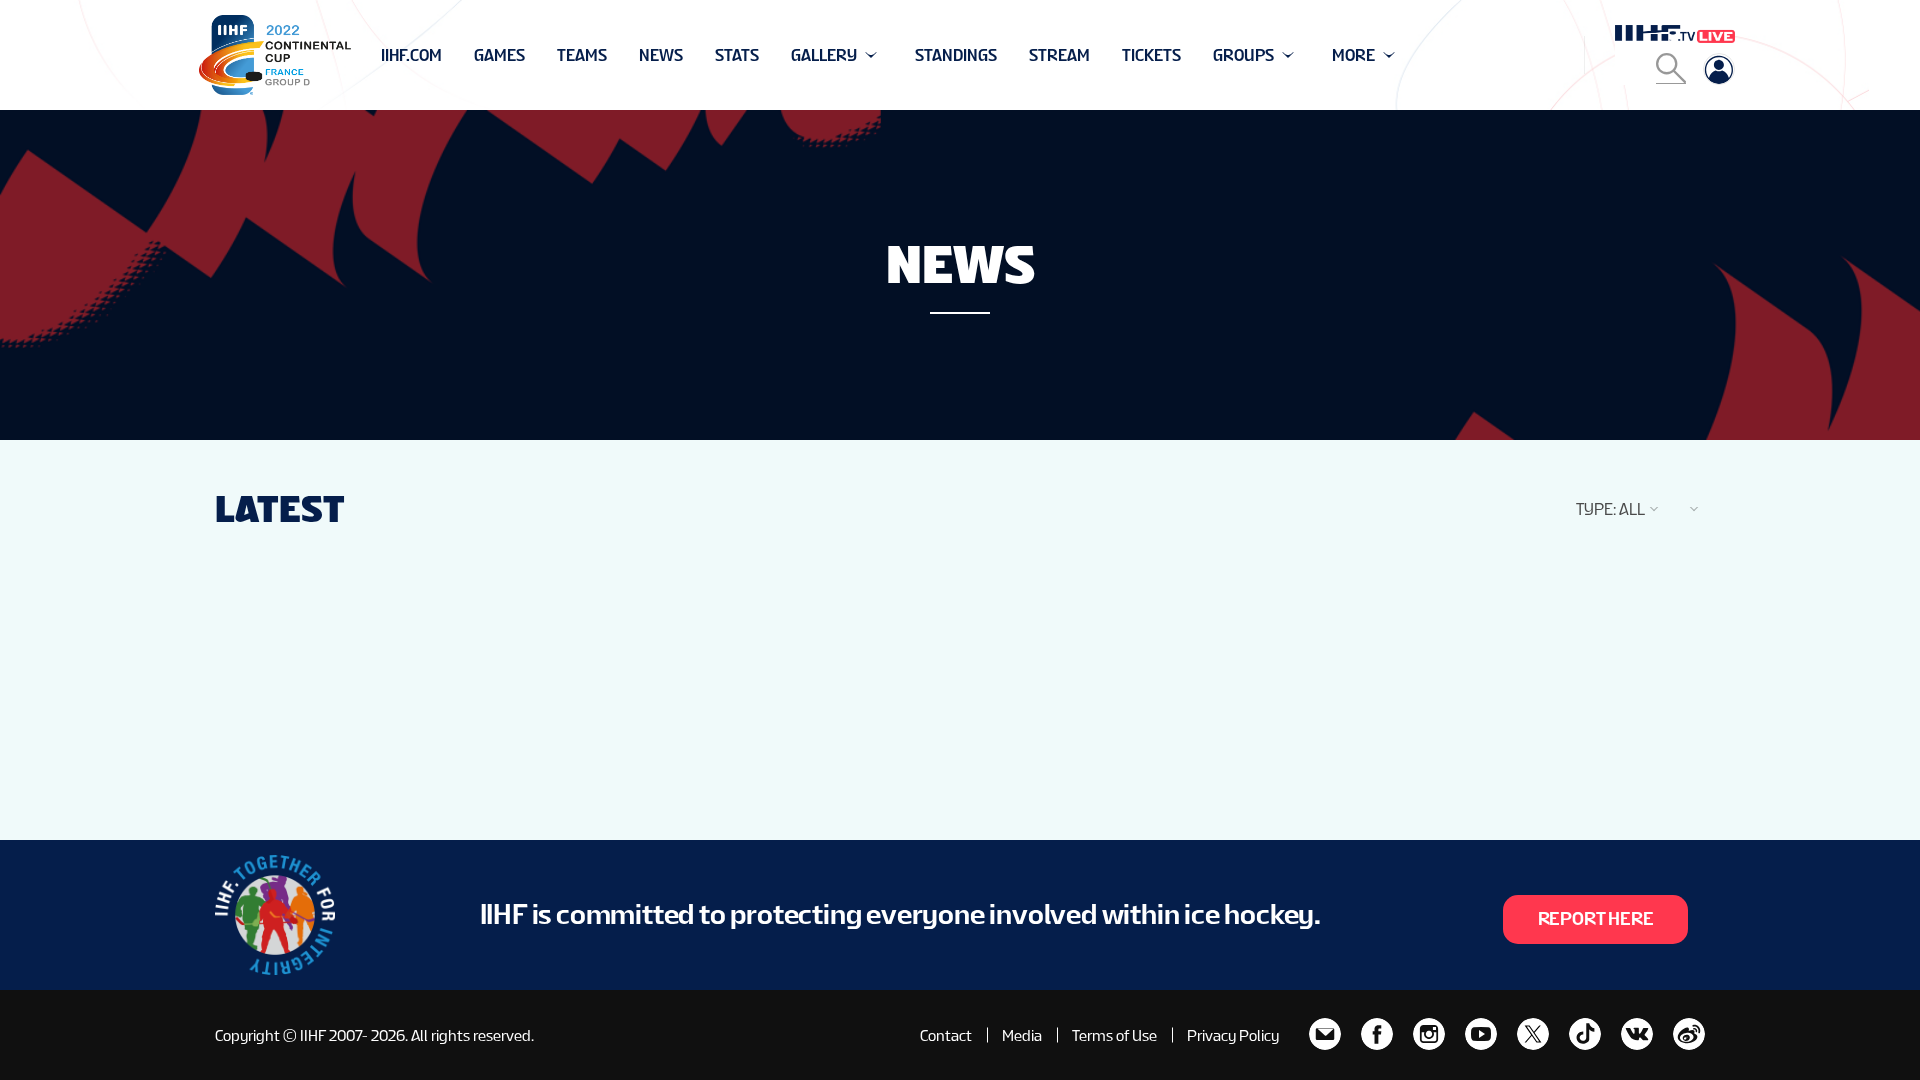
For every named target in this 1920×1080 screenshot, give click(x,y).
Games (499, 55)
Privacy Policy (1233, 1035)
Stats (737, 55)
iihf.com (411, 55)
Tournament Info (451, 55)
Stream (1059, 55)
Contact (946, 1035)
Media (1022, 1035)
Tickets (1151, 55)
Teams (582, 55)
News (661, 55)
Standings (956, 55)
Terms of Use (1114, 1035)
